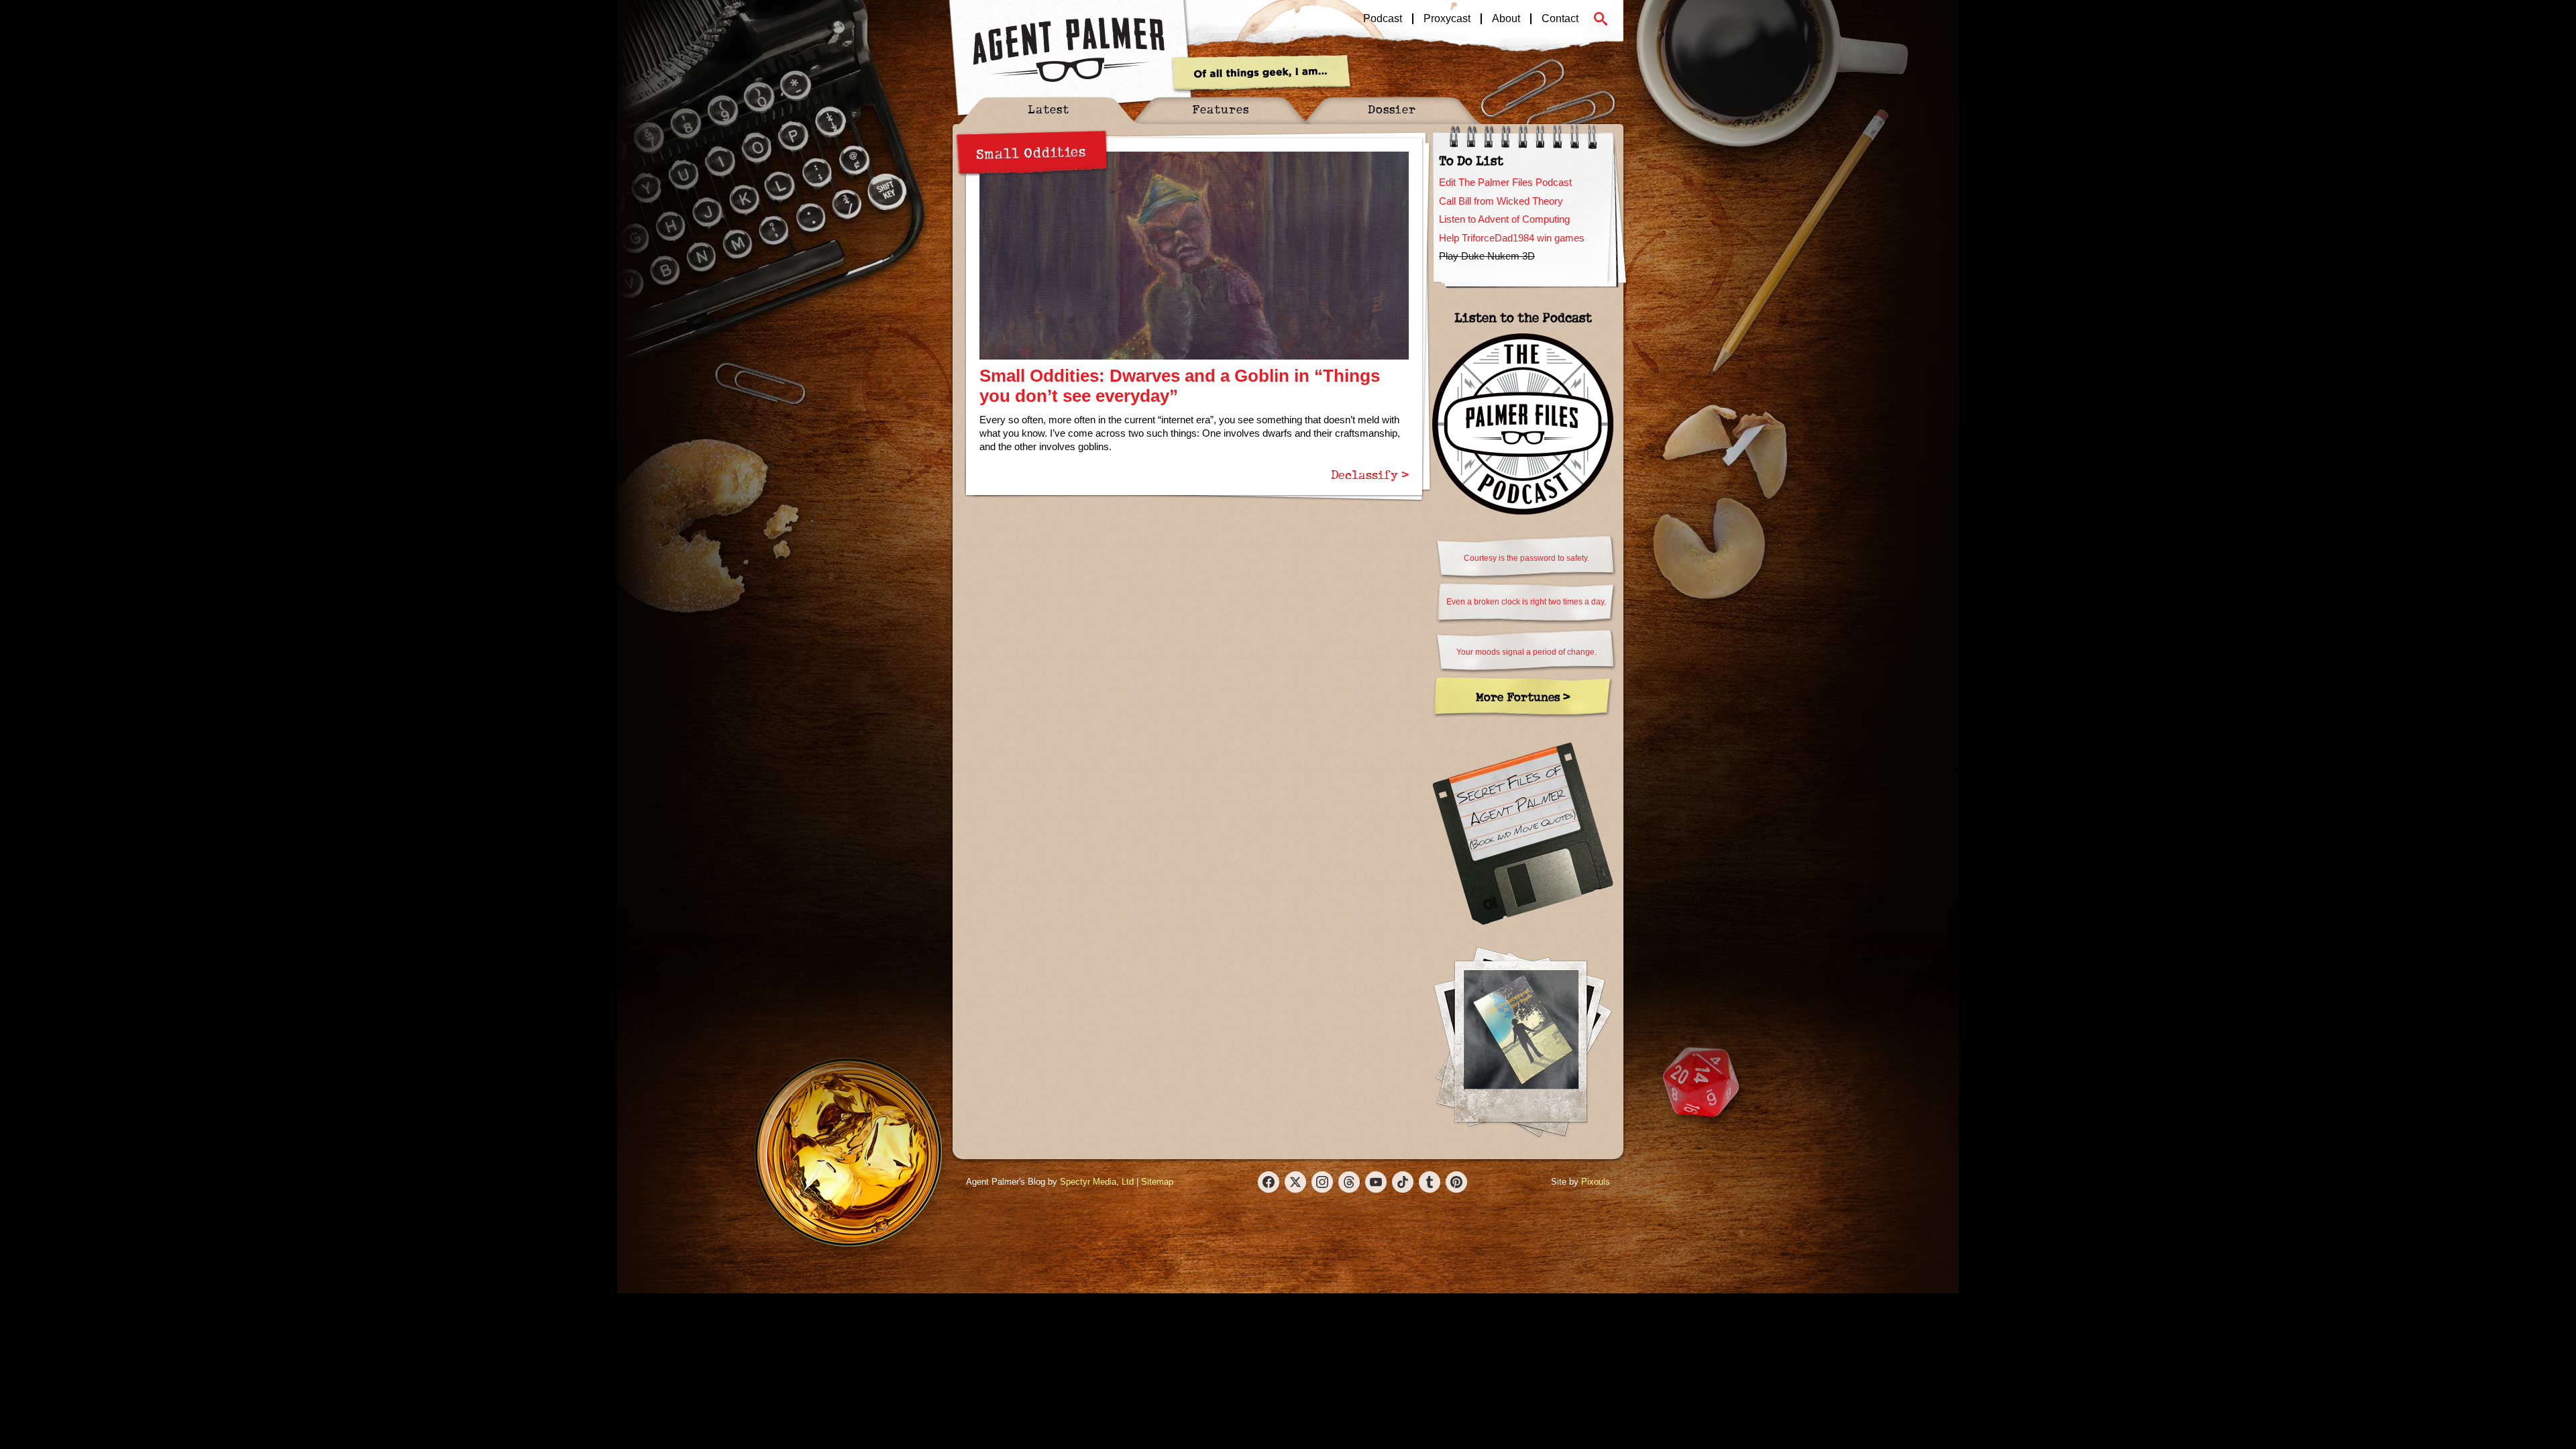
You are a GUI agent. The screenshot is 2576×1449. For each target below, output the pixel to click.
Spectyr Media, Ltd (1097, 1182)
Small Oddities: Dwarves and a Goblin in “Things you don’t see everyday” (1180, 386)
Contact (1560, 19)
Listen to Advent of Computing (1504, 219)
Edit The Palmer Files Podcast (1505, 182)
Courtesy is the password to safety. (1526, 558)
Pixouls (1596, 1182)
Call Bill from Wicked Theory (1501, 201)
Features (1221, 109)
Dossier (1392, 109)
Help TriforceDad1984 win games (1512, 238)
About (1506, 19)
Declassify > (1370, 474)
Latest (1049, 109)
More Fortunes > (1523, 697)
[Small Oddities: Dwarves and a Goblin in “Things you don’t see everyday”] (1194, 256)
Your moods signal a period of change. (1526, 652)
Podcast (1383, 19)
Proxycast (1447, 19)
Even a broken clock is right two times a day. (1526, 602)
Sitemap (1157, 1182)
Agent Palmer (1069, 50)
